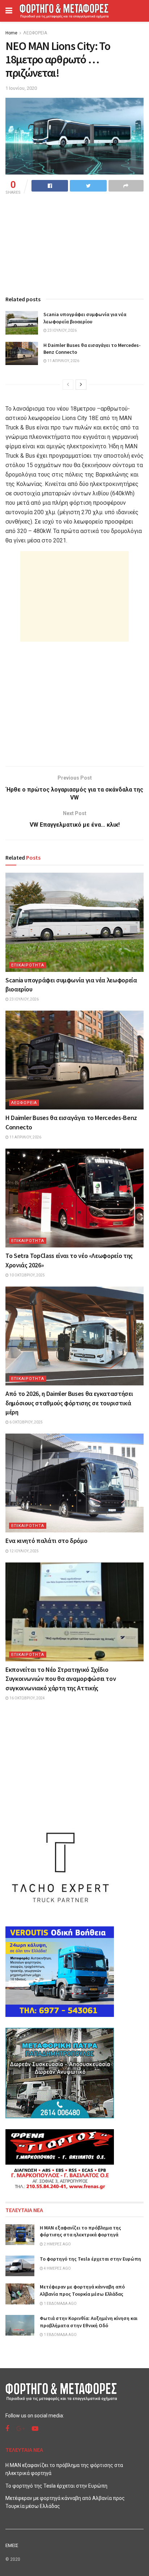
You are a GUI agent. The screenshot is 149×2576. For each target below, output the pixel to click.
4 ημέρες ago (57, 2268)
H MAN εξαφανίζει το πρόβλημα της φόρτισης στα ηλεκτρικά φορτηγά (80, 2231)
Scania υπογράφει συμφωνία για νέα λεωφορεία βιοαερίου (85, 318)
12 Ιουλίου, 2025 (24, 1551)
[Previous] (68, 385)
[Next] (81, 385)
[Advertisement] (74, 596)
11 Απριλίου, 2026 (63, 361)
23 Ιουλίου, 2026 (62, 330)
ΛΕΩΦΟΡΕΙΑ (35, 33)
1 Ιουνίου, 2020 (21, 88)
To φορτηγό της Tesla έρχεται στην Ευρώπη (90, 2259)
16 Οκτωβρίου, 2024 (27, 1698)
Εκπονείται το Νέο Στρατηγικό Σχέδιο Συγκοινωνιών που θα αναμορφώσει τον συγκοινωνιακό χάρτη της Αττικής (61, 1679)
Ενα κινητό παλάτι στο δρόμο (46, 1541)
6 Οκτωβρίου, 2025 (26, 1422)
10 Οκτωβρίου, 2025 (27, 1275)
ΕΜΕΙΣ (12, 2545)
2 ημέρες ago (57, 2244)
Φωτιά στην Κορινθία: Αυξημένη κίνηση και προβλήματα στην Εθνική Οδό (89, 2322)
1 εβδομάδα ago (60, 2304)
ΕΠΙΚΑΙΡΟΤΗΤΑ (28, 965)
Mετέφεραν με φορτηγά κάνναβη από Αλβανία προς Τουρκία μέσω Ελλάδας (82, 2290)
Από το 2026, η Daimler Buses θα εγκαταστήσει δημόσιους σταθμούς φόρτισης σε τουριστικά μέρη (69, 1403)
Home (11, 33)
